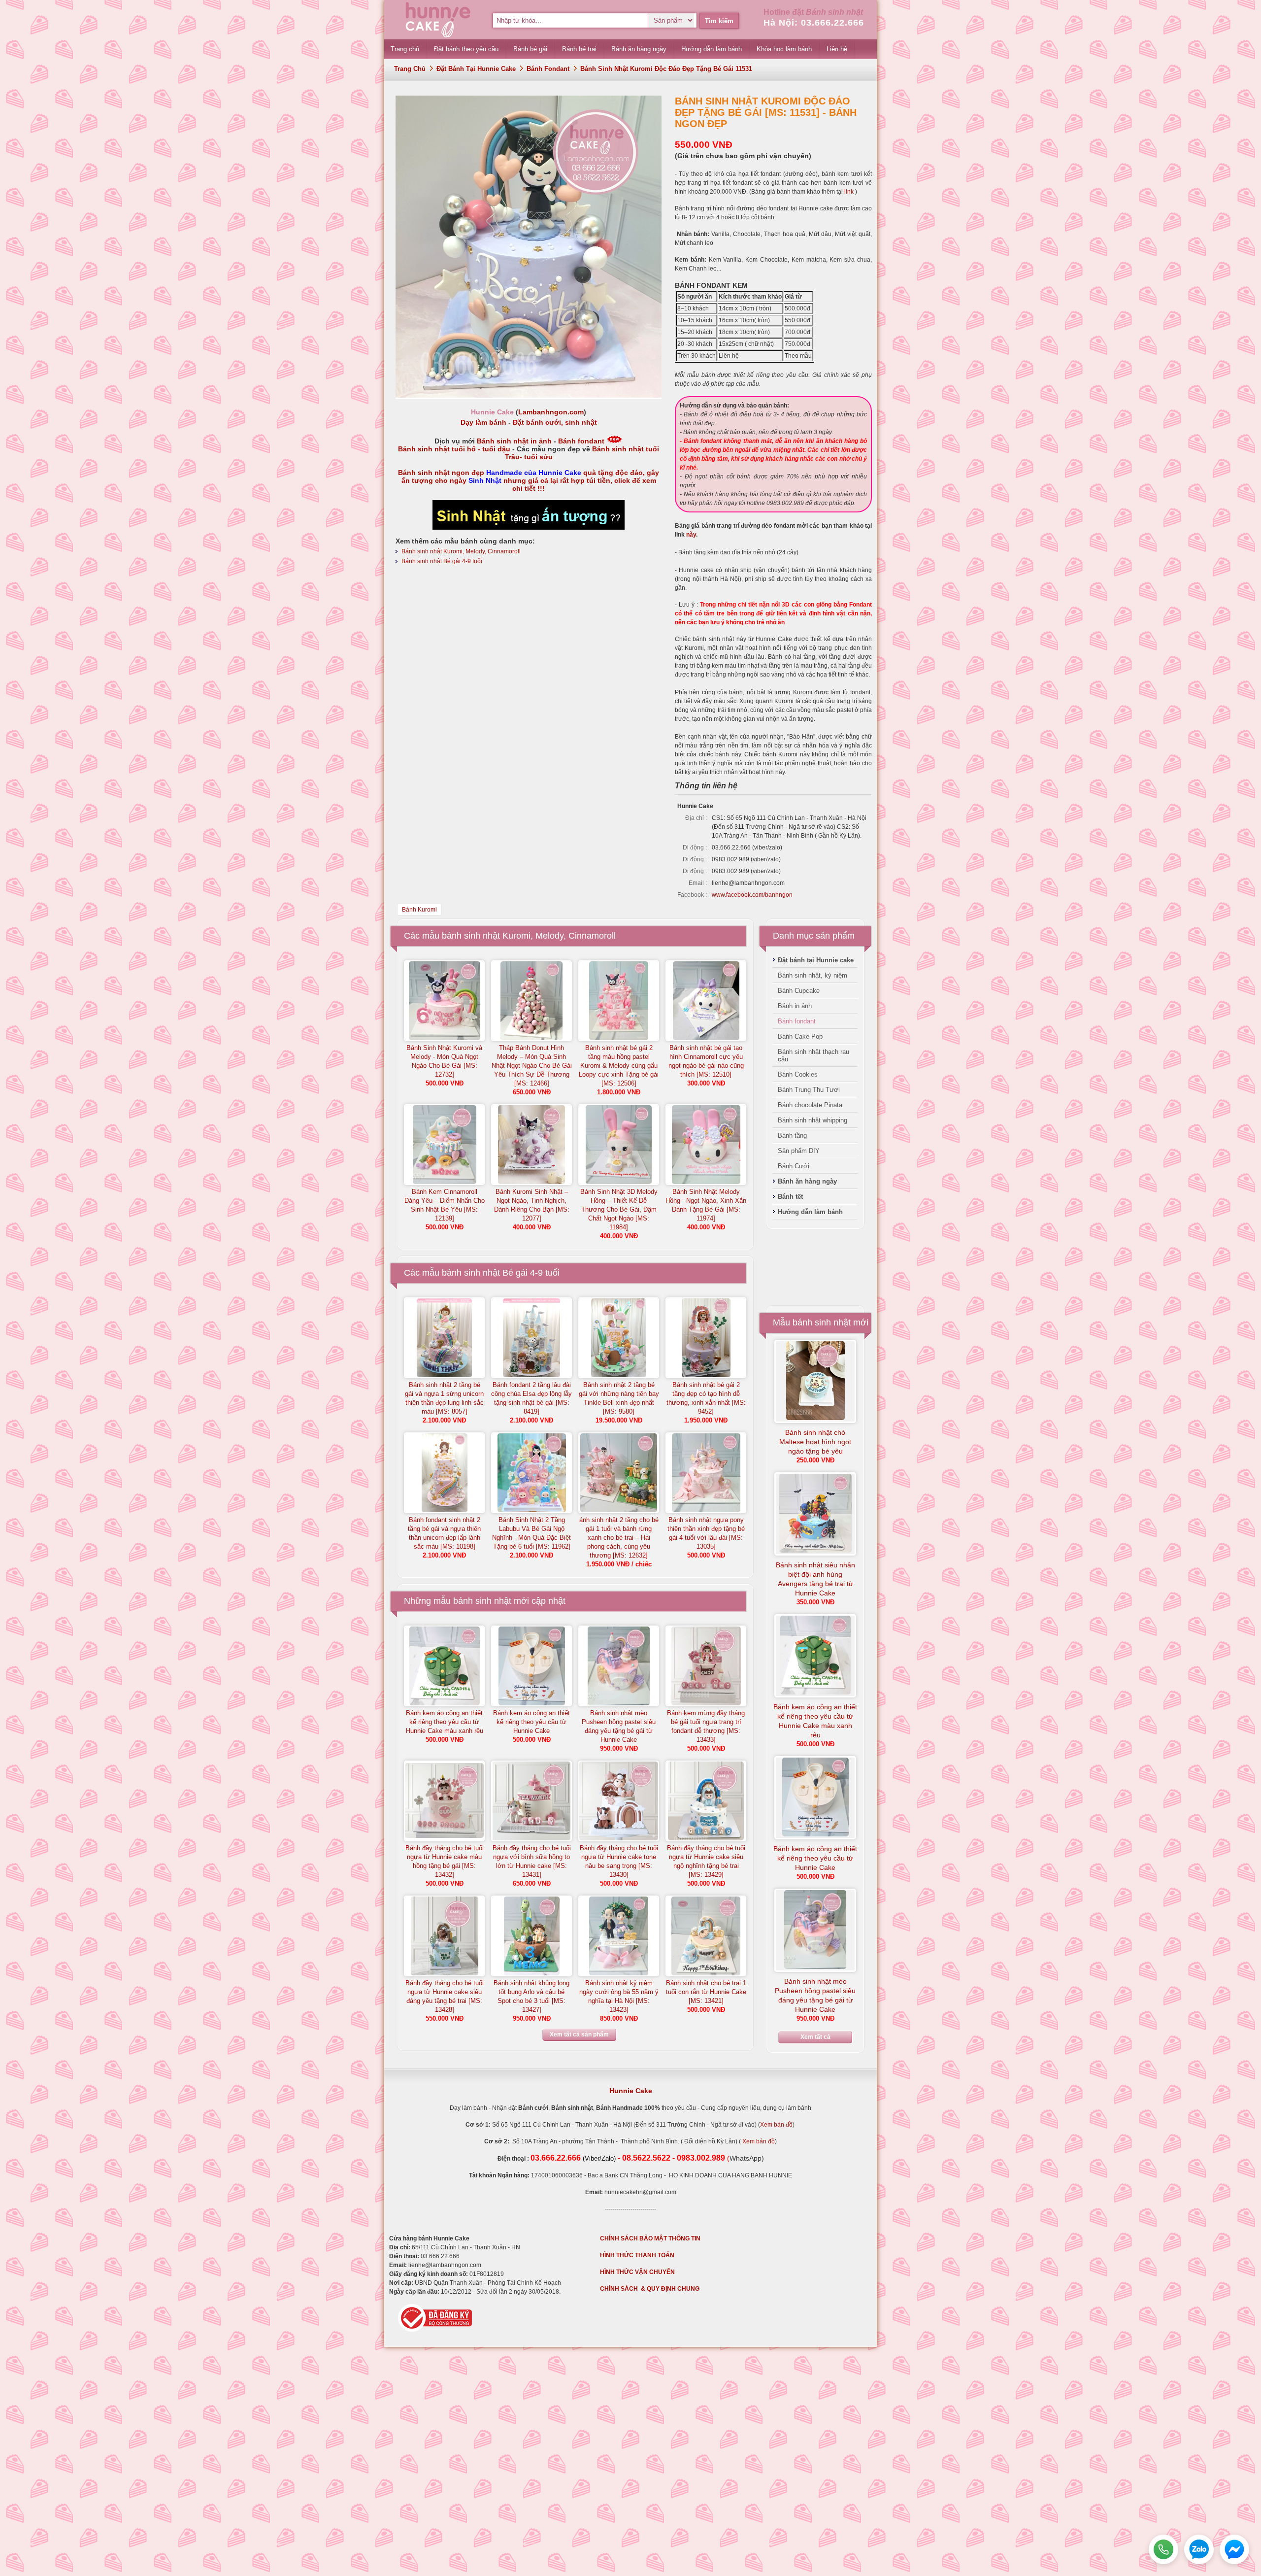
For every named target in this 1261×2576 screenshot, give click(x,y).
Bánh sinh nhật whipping (813, 1120)
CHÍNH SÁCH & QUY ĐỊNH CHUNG (650, 2289)
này (691, 535)
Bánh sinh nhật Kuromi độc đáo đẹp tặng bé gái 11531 (666, 69)
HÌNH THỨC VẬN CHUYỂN (637, 2272)
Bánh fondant (548, 69)
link (848, 192)
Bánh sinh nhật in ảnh (514, 441)
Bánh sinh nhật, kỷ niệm (813, 975)
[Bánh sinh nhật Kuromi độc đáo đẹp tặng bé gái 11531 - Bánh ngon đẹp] (529, 396)
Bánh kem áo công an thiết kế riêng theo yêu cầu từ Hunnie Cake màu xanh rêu (445, 1722)
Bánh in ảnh (795, 1006)
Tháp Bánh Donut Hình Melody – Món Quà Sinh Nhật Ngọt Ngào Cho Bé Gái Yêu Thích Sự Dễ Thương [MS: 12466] (532, 1066)
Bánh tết (790, 1197)
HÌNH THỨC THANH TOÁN (637, 2255)
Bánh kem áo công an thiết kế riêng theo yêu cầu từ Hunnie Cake (531, 1722)
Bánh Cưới (794, 1166)
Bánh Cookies (798, 1074)
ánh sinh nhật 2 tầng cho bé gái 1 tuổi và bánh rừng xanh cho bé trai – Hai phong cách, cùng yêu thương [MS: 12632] (619, 1538)
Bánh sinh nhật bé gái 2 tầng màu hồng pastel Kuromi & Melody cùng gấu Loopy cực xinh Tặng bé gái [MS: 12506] (619, 1066)
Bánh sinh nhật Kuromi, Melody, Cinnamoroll (461, 551)
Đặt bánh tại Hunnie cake (476, 69)
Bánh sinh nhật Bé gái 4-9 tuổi (442, 561)
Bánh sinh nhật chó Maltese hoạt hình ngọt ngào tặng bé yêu (815, 1442)
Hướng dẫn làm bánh (810, 1212)
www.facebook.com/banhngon (752, 895)
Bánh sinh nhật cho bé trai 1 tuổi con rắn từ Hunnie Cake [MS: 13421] (706, 1992)
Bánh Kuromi (419, 910)
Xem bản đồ (776, 2125)
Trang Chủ (410, 69)
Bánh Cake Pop (800, 1036)
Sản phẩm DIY (799, 1151)
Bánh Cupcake (799, 991)
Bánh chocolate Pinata (810, 1105)
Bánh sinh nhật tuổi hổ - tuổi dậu (454, 449)
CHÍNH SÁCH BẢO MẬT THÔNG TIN (650, 2238)
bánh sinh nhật (482, 1601)
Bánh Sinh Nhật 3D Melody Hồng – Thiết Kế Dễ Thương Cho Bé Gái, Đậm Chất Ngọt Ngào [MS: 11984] (619, 1209)
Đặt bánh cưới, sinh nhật (555, 422)
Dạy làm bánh (483, 422)
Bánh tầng (792, 1135)
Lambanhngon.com (551, 412)
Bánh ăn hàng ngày (807, 1181)
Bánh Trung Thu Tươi (809, 1090)
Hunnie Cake (631, 2091)
